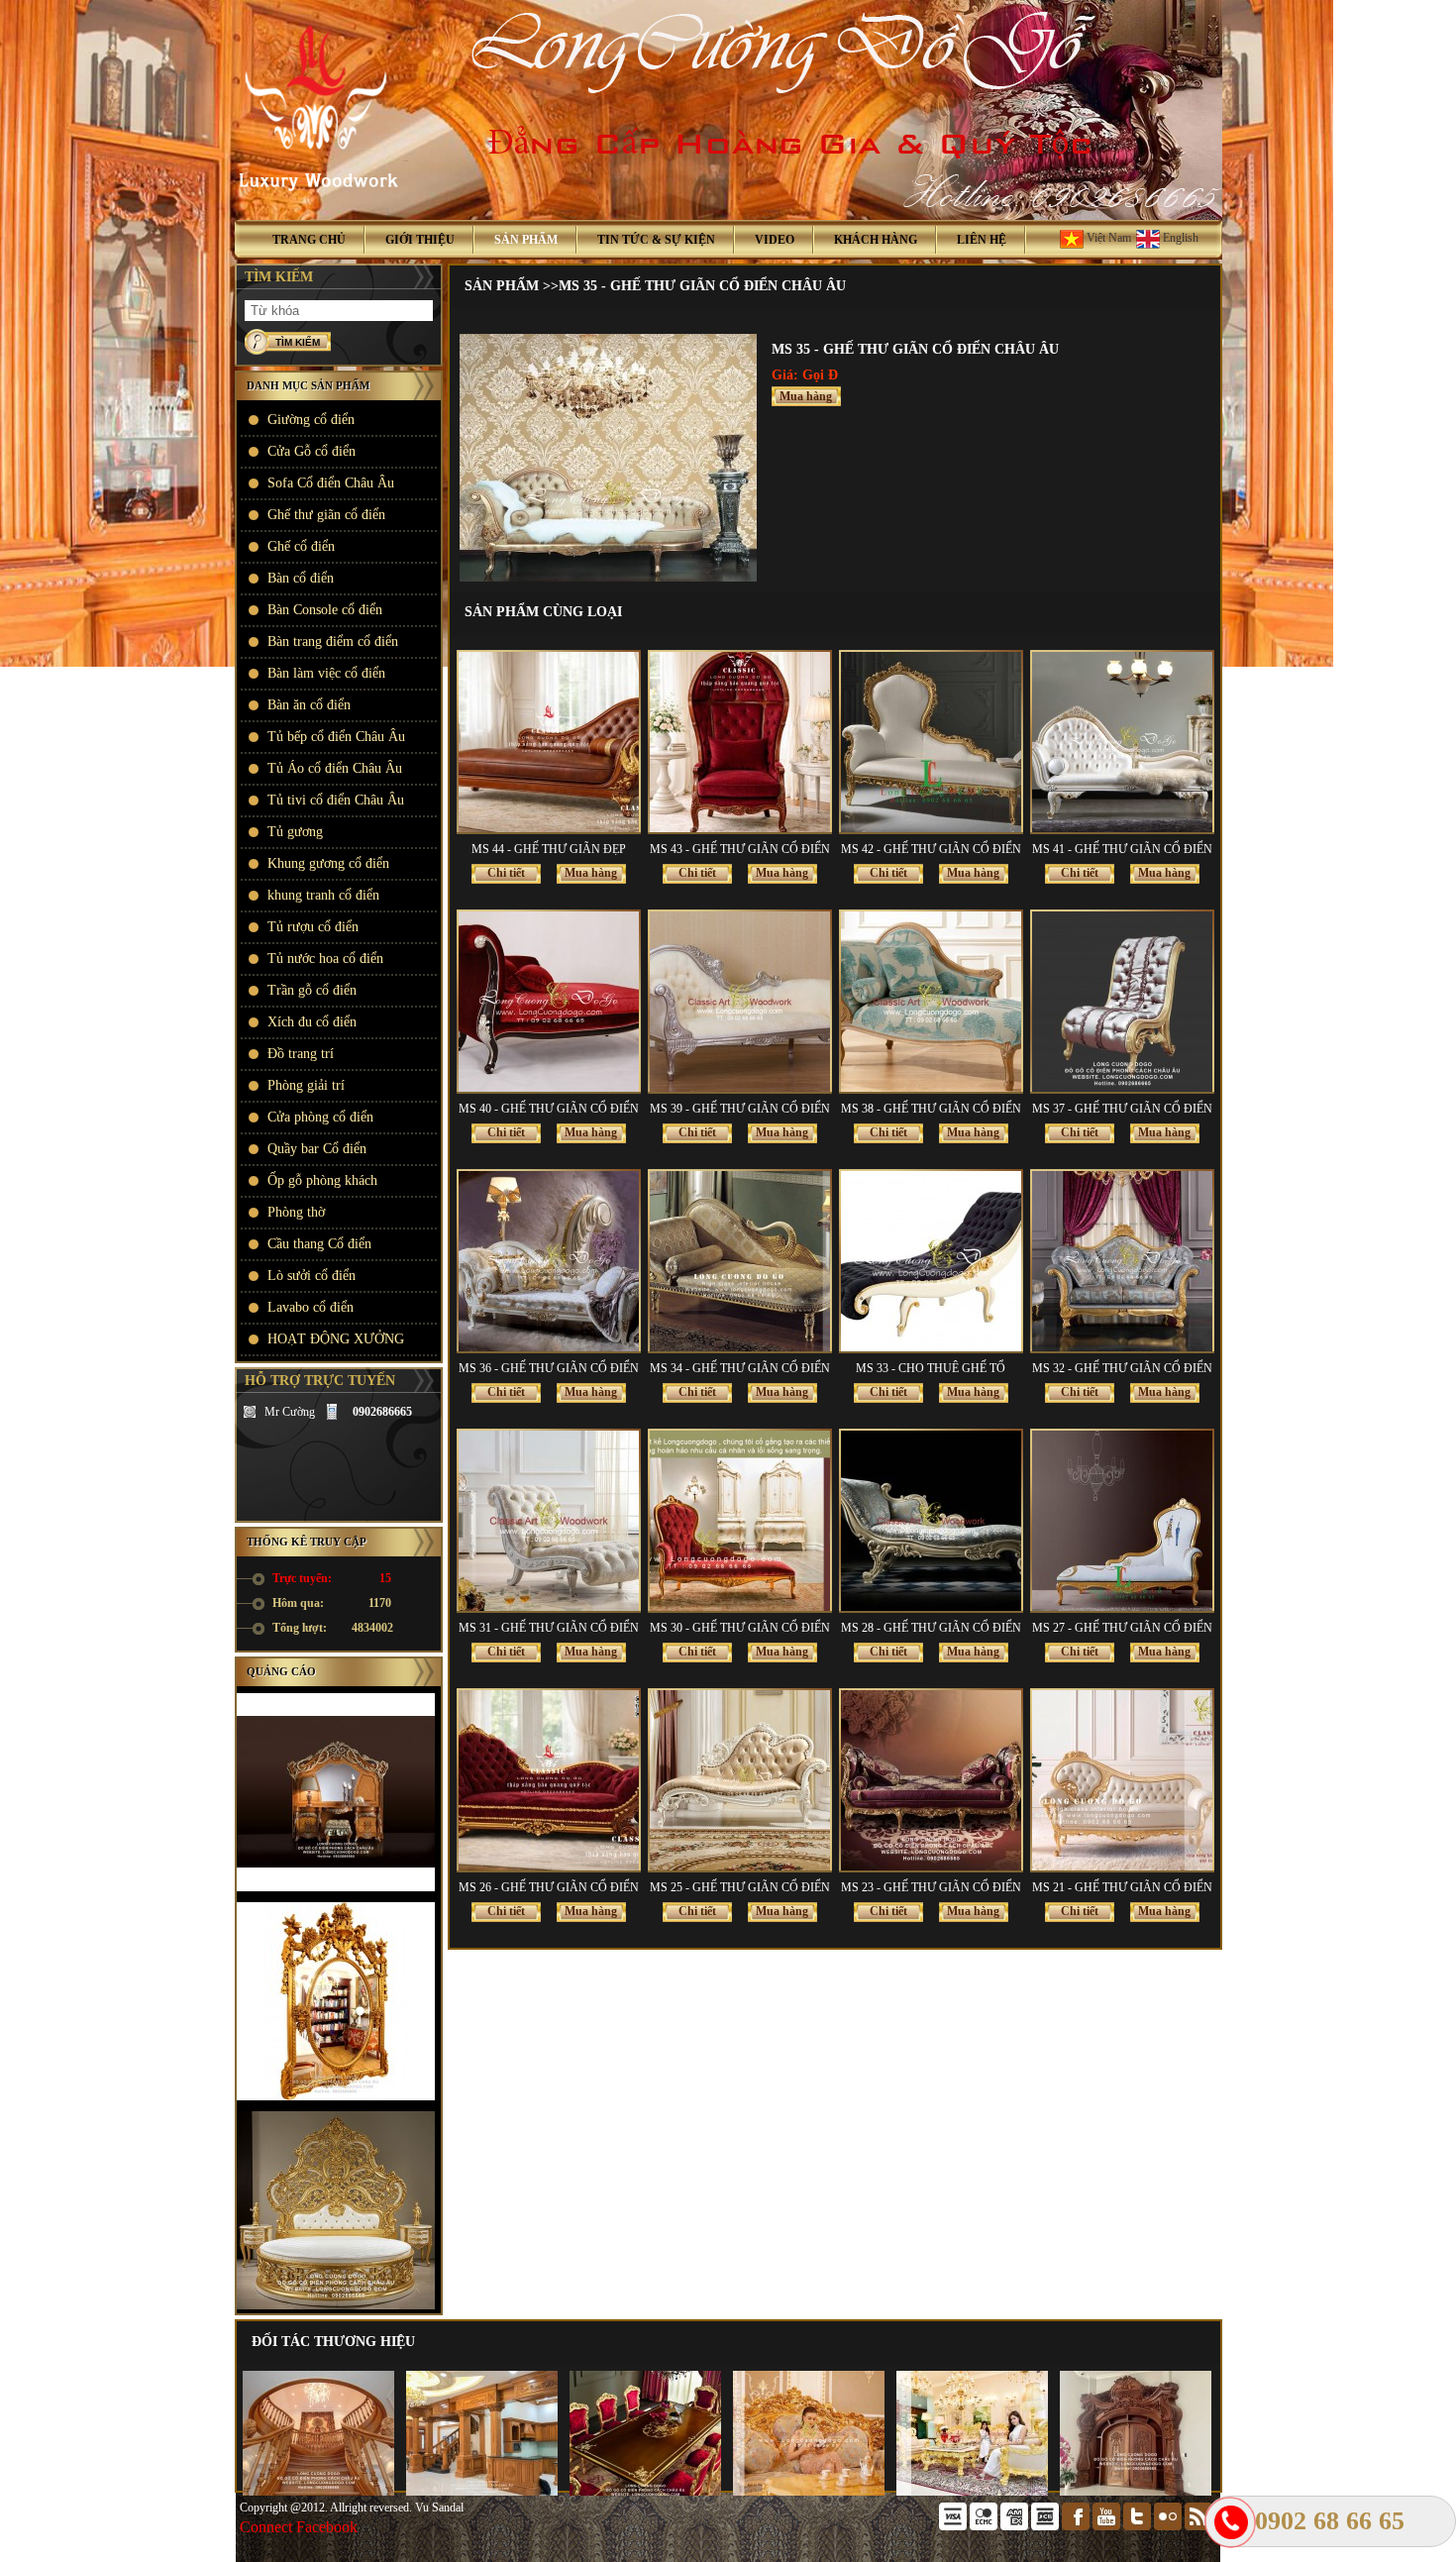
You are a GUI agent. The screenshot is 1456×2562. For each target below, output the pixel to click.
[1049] (608, 578)
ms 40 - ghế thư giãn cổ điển (549, 1109)
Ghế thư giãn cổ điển (326, 515)
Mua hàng (806, 396)
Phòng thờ (296, 1212)
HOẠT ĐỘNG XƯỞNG (336, 1339)
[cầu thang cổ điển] (318, 2492)
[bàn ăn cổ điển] (645, 2492)
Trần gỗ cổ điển (312, 990)
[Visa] (954, 2526)
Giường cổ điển (311, 420)
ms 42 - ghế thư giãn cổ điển (931, 849)
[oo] (1169, 2526)
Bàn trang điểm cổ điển (333, 641)
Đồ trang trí (301, 1054)
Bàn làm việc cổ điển (326, 673)
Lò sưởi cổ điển (312, 1276)
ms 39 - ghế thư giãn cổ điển (740, 1109)
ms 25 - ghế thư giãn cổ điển (740, 1887)
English (1179, 238)
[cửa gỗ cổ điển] (1136, 2492)
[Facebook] (1077, 2526)
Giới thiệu (420, 240)
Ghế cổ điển (301, 546)
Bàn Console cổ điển (325, 610)
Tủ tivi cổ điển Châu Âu (336, 800)
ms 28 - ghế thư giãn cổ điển (931, 1628)
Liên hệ (982, 240)
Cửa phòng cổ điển (320, 1117)
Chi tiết (506, 873)
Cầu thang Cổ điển (319, 1244)
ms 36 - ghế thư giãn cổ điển (549, 1368)
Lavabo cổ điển (311, 1307)
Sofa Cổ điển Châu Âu (331, 483)
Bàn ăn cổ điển (309, 705)
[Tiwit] (1139, 2526)
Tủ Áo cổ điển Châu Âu (335, 768)
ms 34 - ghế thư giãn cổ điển (740, 1368)
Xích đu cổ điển (312, 1022)
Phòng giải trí (306, 1085)
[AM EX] (1016, 2526)
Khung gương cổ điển (328, 863)
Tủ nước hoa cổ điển (325, 959)
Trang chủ (309, 240)
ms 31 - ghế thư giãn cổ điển (549, 1628)
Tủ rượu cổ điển (313, 927)
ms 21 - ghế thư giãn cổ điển (1122, 1887)
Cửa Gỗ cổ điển (312, 451)
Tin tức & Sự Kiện (656, 240)
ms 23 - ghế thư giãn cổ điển (931, 1887)
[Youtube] (1108, 2526)
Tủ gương (295, 832)
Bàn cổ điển (301, 578)
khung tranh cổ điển (323, 895)
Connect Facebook (299, 2527)
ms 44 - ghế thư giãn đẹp (549, 849)
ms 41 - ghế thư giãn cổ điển (1122, 849)
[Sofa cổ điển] (809, 2492)
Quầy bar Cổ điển (317, 1149)
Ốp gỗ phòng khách (322, 1180)
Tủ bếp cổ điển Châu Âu (336, 737)
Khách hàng (876, 240)
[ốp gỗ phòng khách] (482, 2492)
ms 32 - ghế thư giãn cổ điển (1122, 1368)
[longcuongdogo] (250, 1412)
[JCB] (1046, 2526)
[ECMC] (985, 2526)
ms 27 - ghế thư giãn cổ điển (1122, 1628)
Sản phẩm (526, 240)
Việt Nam (1107, 238)
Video (775, 240)
